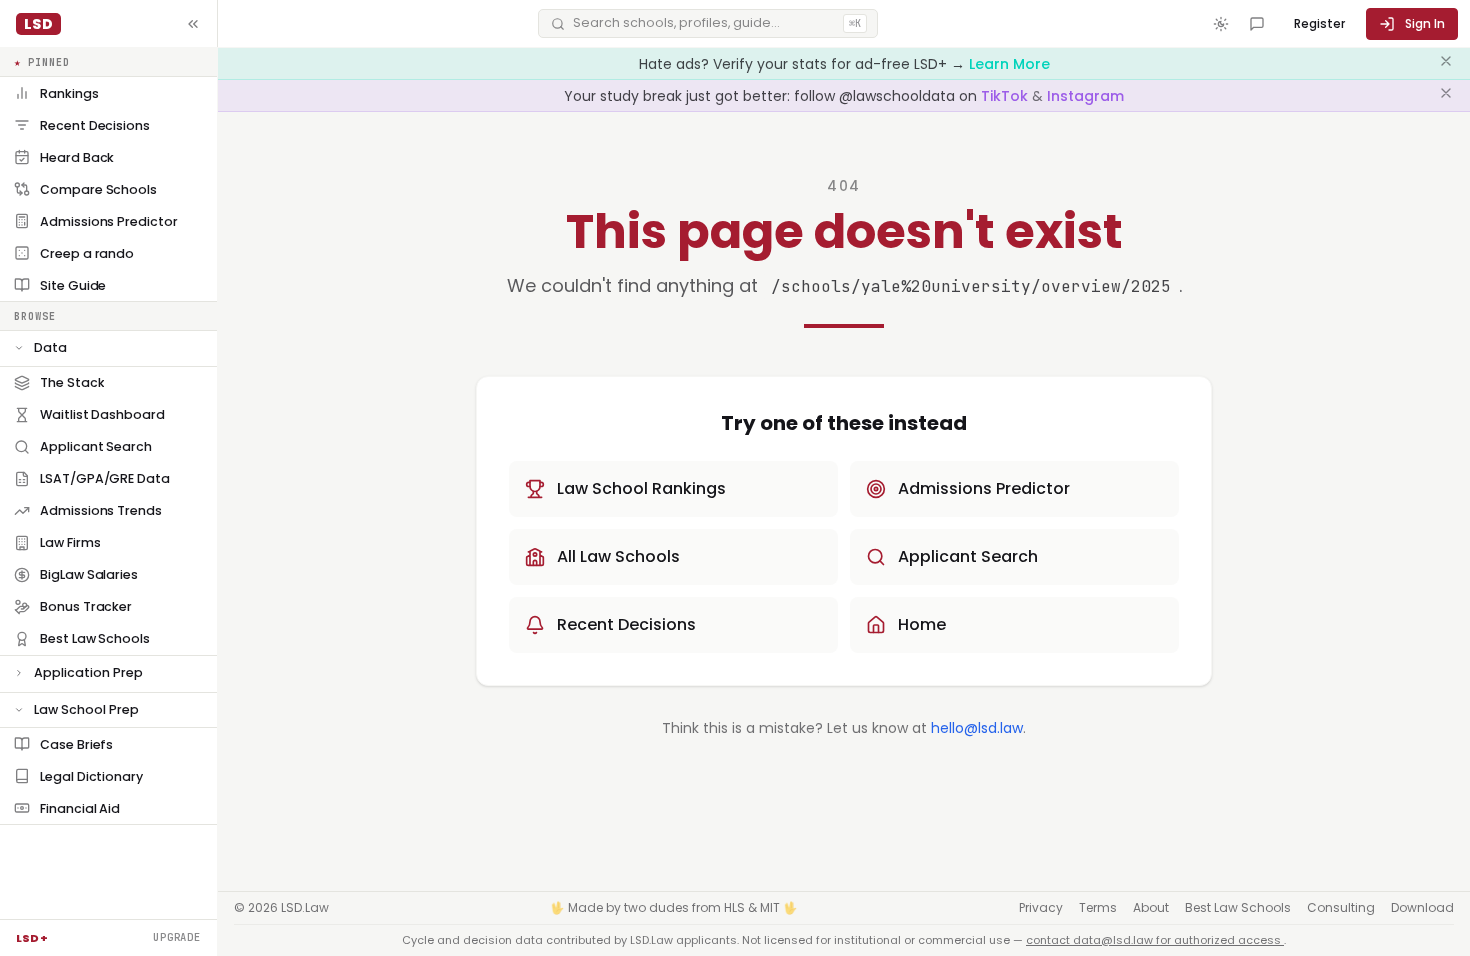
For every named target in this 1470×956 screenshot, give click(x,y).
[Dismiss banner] (1446, 64)
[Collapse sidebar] (193, 24)
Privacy (1041, 908)
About (1151, 908)
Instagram (1085, 96)
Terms (1098, 908)
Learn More (1009, 64)
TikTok (1006, 96)
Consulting (1341, 908)
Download (1422, 908)
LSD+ (32, 938)
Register (1319, 23)
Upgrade (177, 937)
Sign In (1425, 23)
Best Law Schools (1238, 908)
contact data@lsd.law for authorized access (1155, 940)
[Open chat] (1257, 24)
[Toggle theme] (1221, 24)
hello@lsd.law (977, 728)
